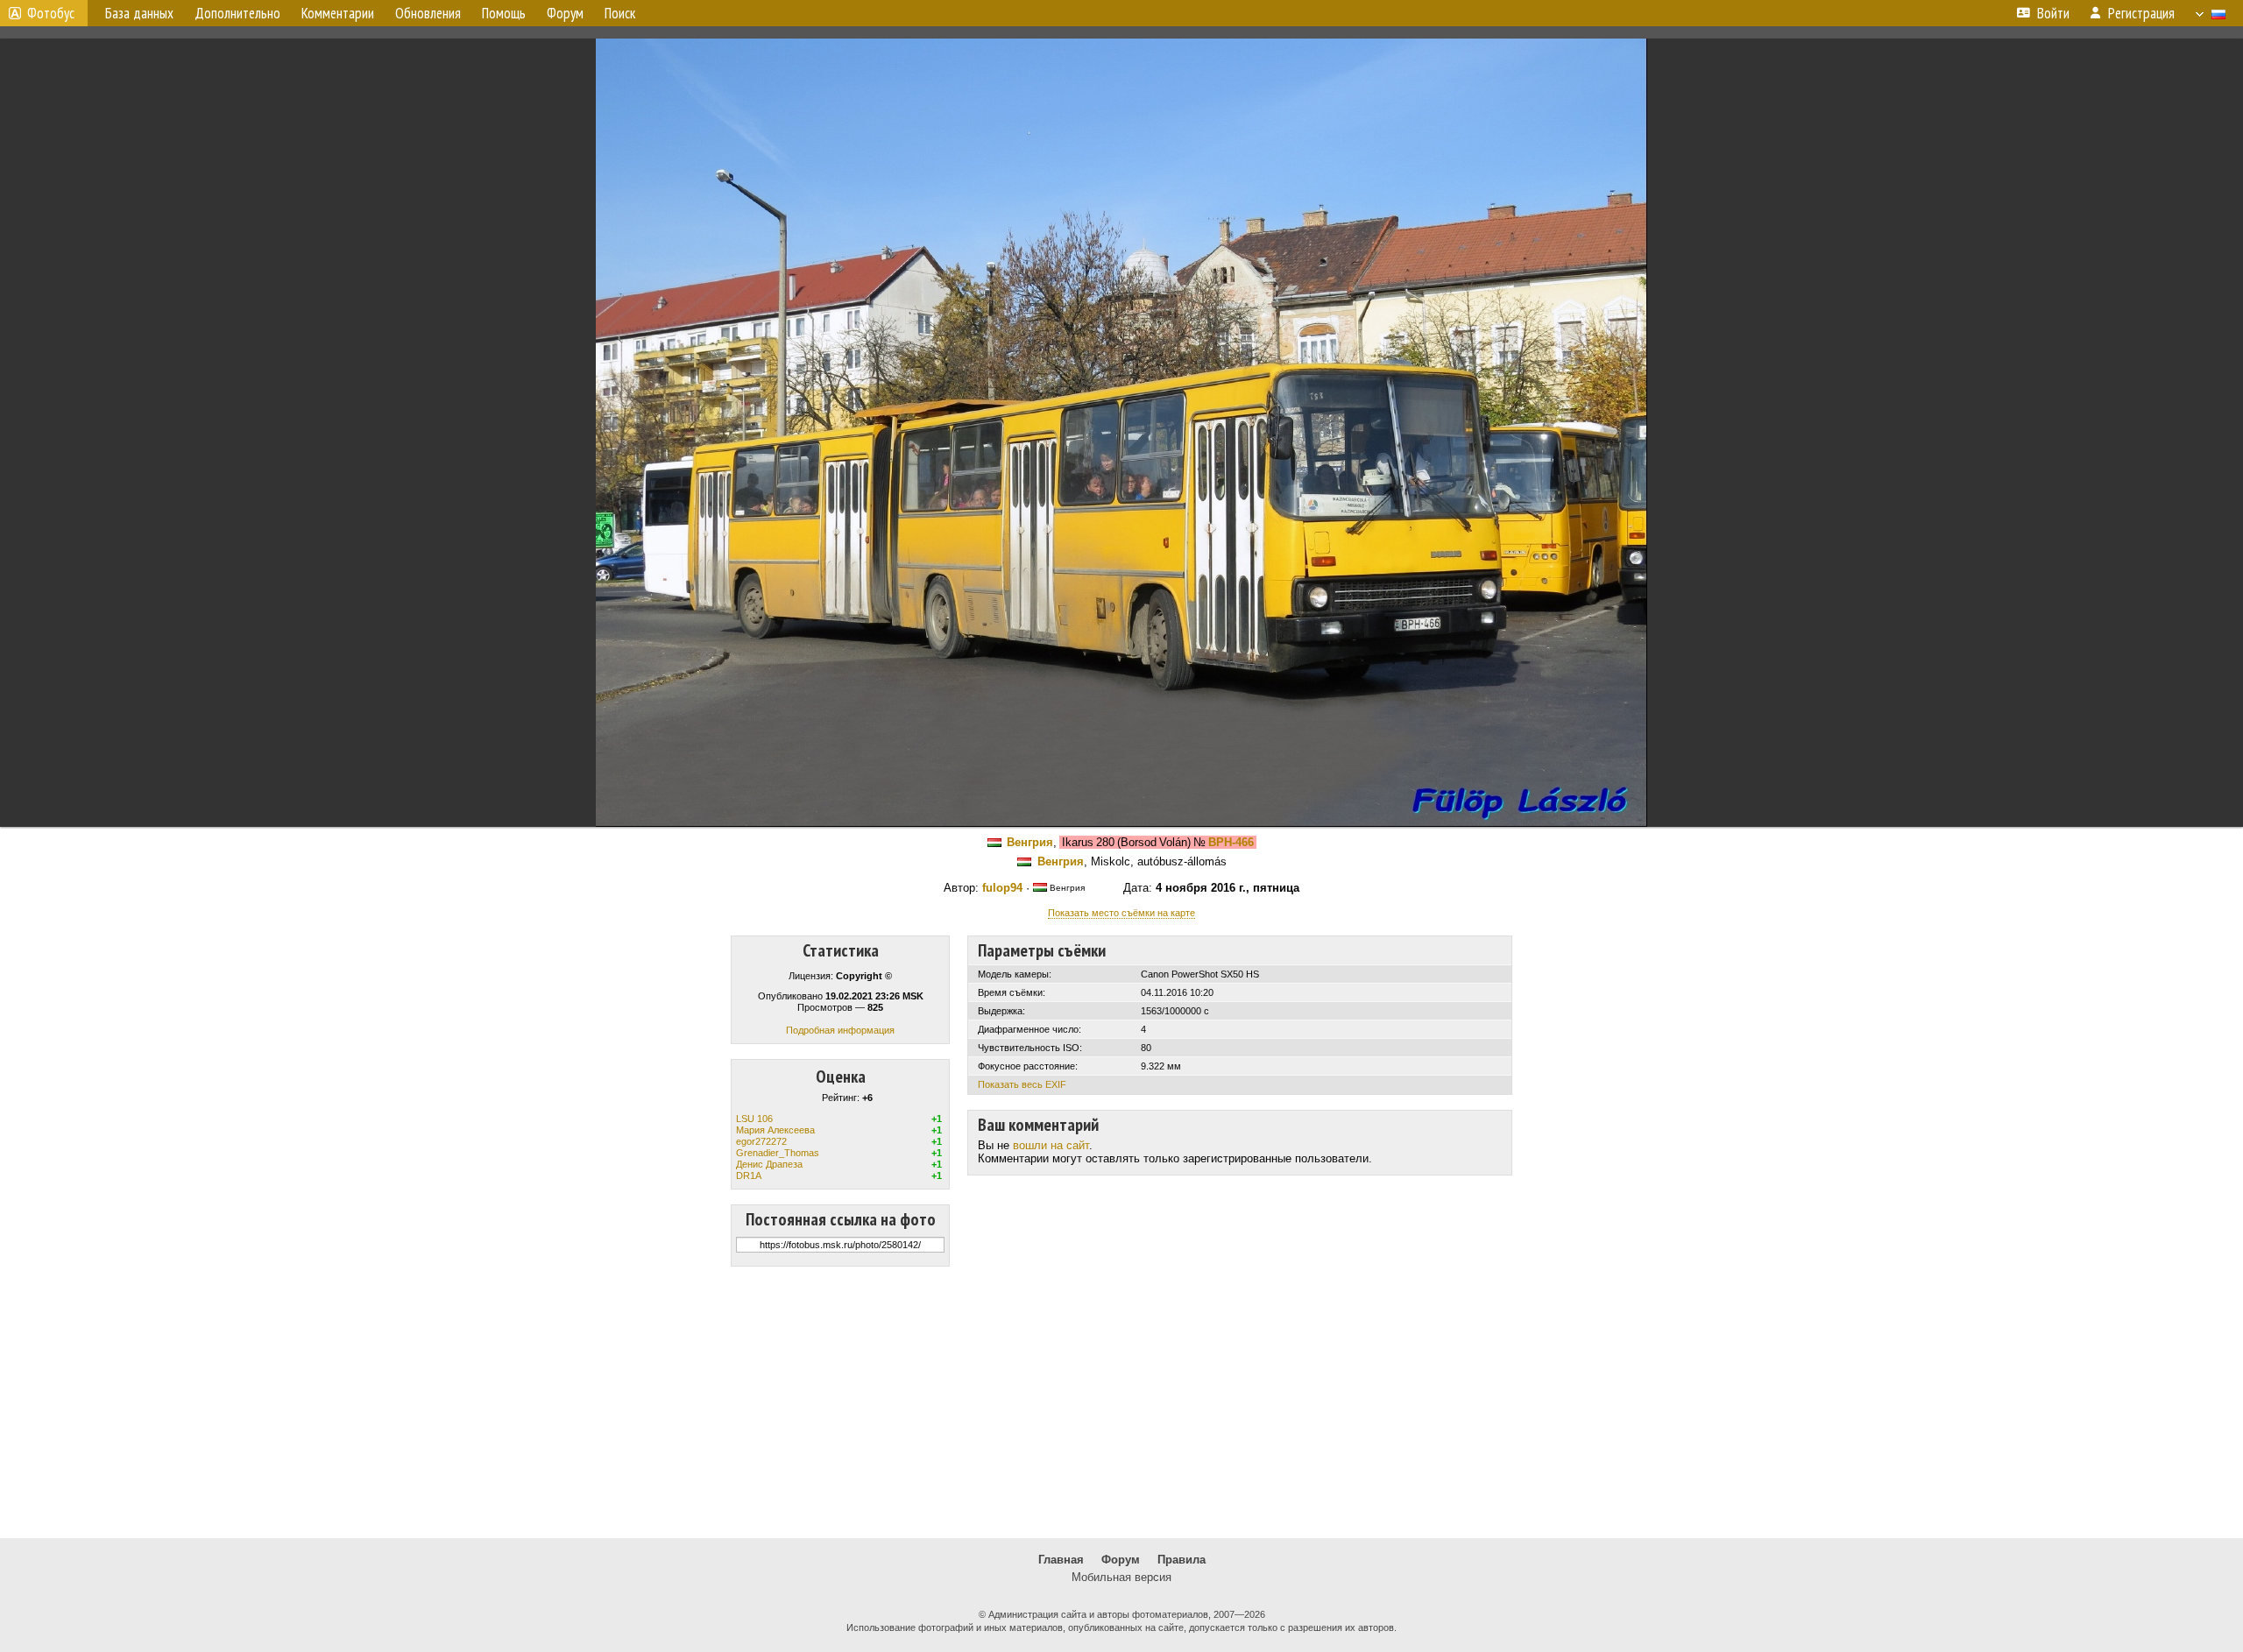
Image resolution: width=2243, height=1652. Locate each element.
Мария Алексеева (775, 1130)
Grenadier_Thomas (778, 1153)
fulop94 (1002, 888)
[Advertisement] (1121, 1402)
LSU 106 (754, 1119)
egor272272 (761, 1141)
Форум (1121, 1560)
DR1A (749, 1175)
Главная (1061, 1560)
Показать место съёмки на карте (1121, 913)
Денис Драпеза (769, 1164)
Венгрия (1030, 842)
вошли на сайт (1051, 1145)
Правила (1182, 1560)
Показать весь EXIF (1022, 1084)
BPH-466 (1231, 842)
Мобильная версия (1121, 1577)
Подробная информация (840, 1030)
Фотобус (51, 13)
